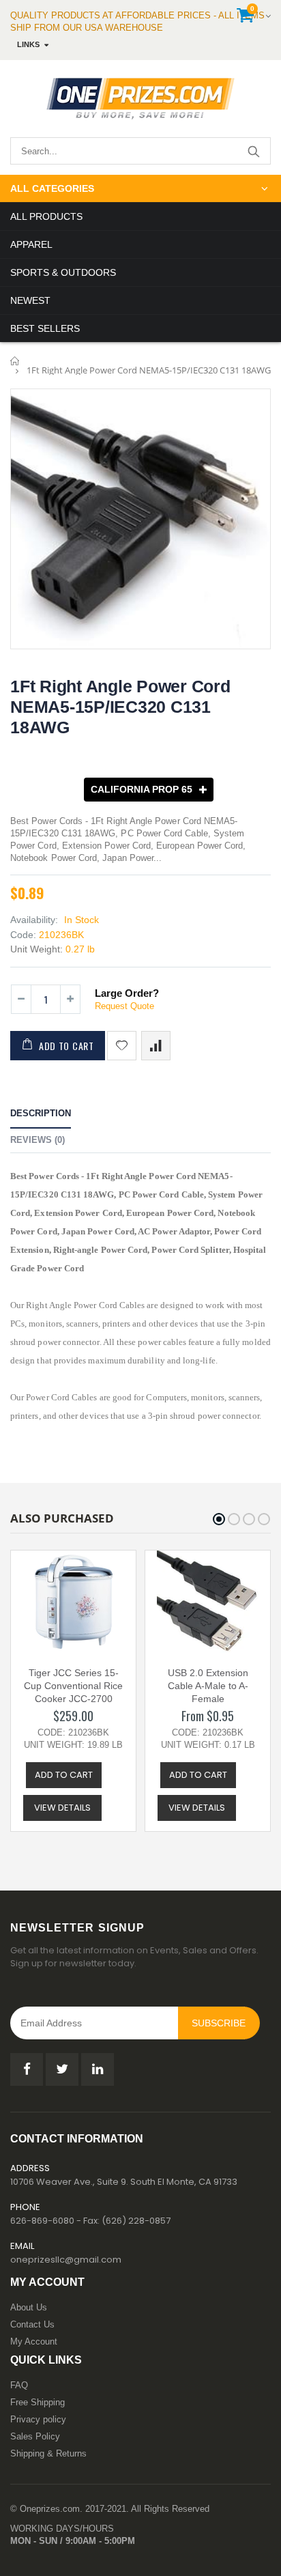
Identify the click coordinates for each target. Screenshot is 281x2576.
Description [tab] (41, 1113)
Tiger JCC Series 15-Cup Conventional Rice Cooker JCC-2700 (73, 1686)
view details (62, 1808)
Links (28, 44)
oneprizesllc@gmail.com (66, 2260)
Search (253, 151)
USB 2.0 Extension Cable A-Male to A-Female (208, 1686)
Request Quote (124, 1006)
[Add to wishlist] (122, 1046)
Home (15, 361)
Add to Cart (66, 1046)
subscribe (219, 2023)
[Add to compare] (156, 1046)
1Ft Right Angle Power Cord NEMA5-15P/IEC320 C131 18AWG (120, 707)
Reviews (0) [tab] (38, 1140)
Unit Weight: (36, 949)
